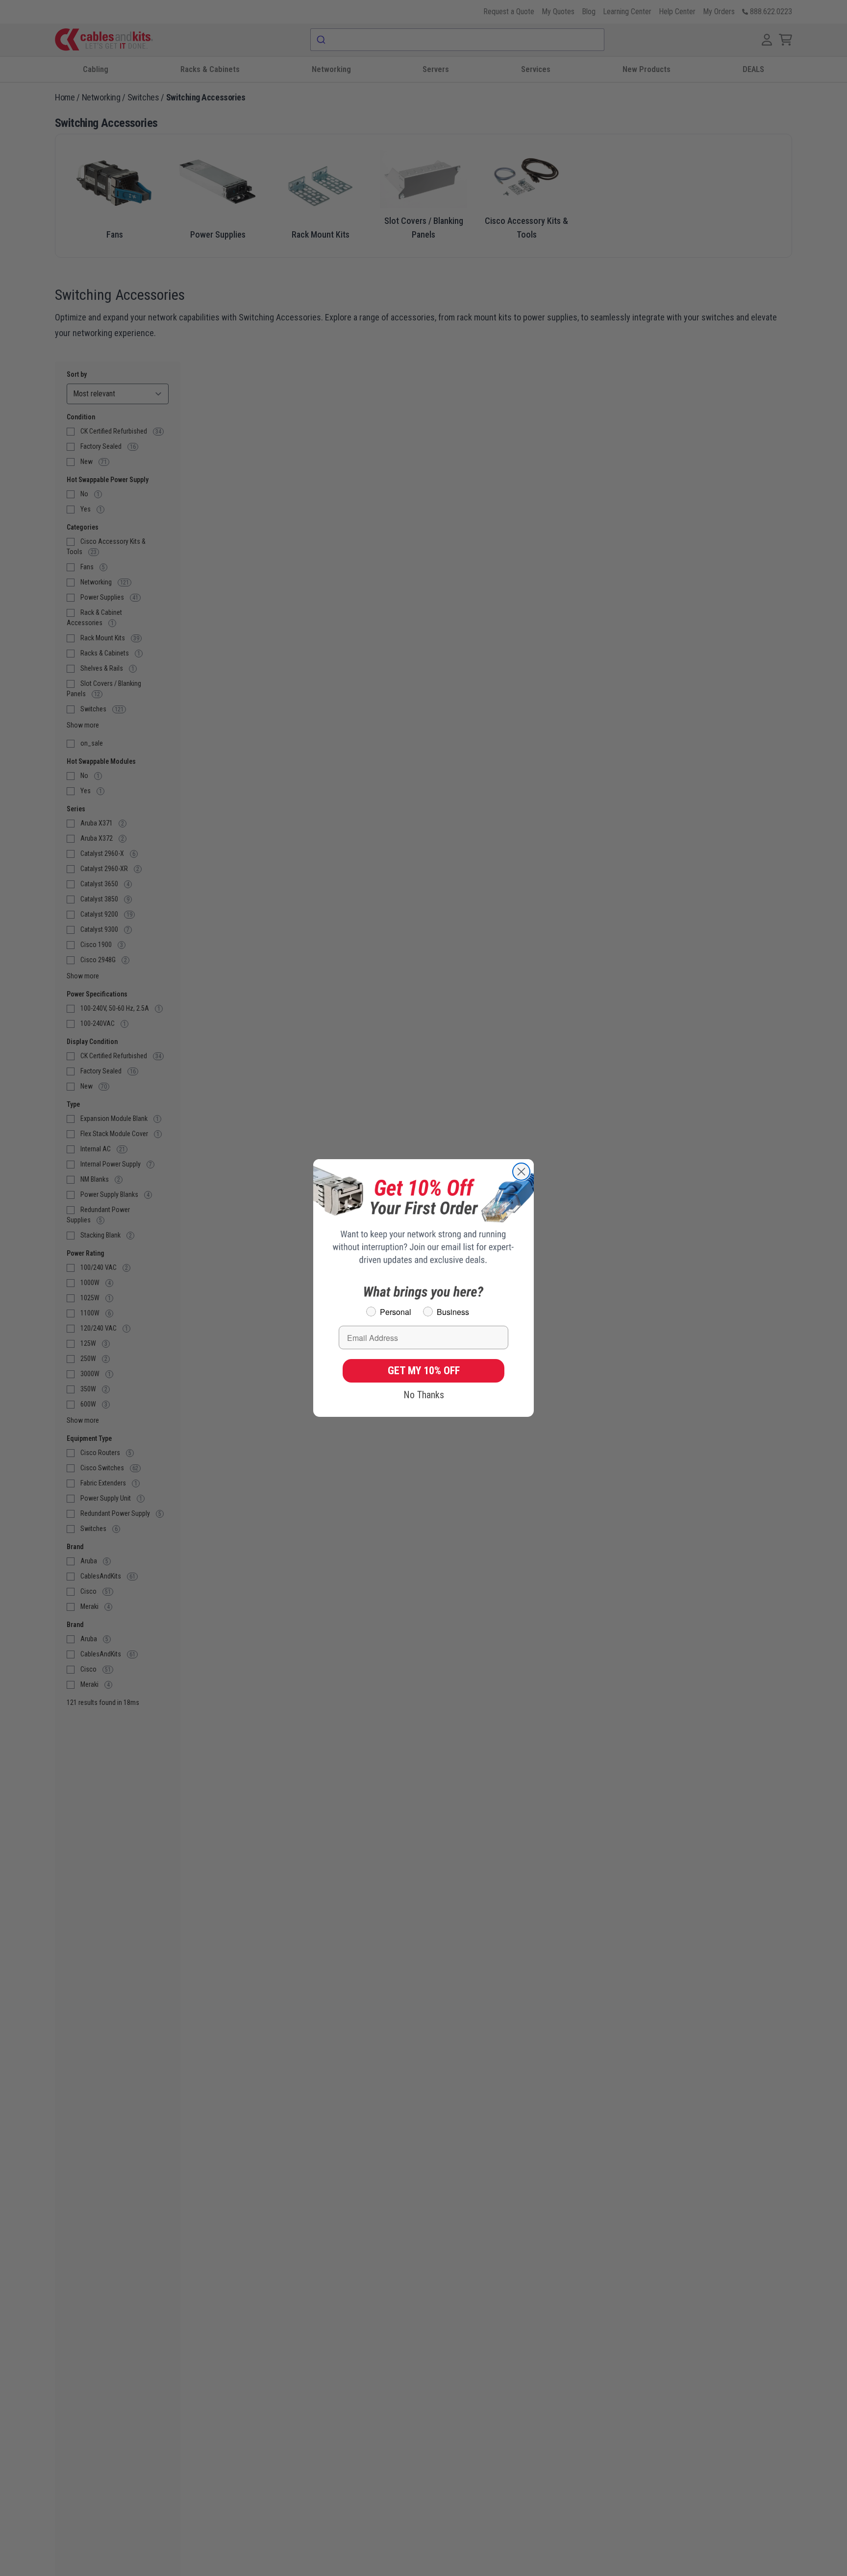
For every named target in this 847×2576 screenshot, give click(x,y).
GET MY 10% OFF (424, 1371)
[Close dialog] (521, 1172)
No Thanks (424, 1395)
